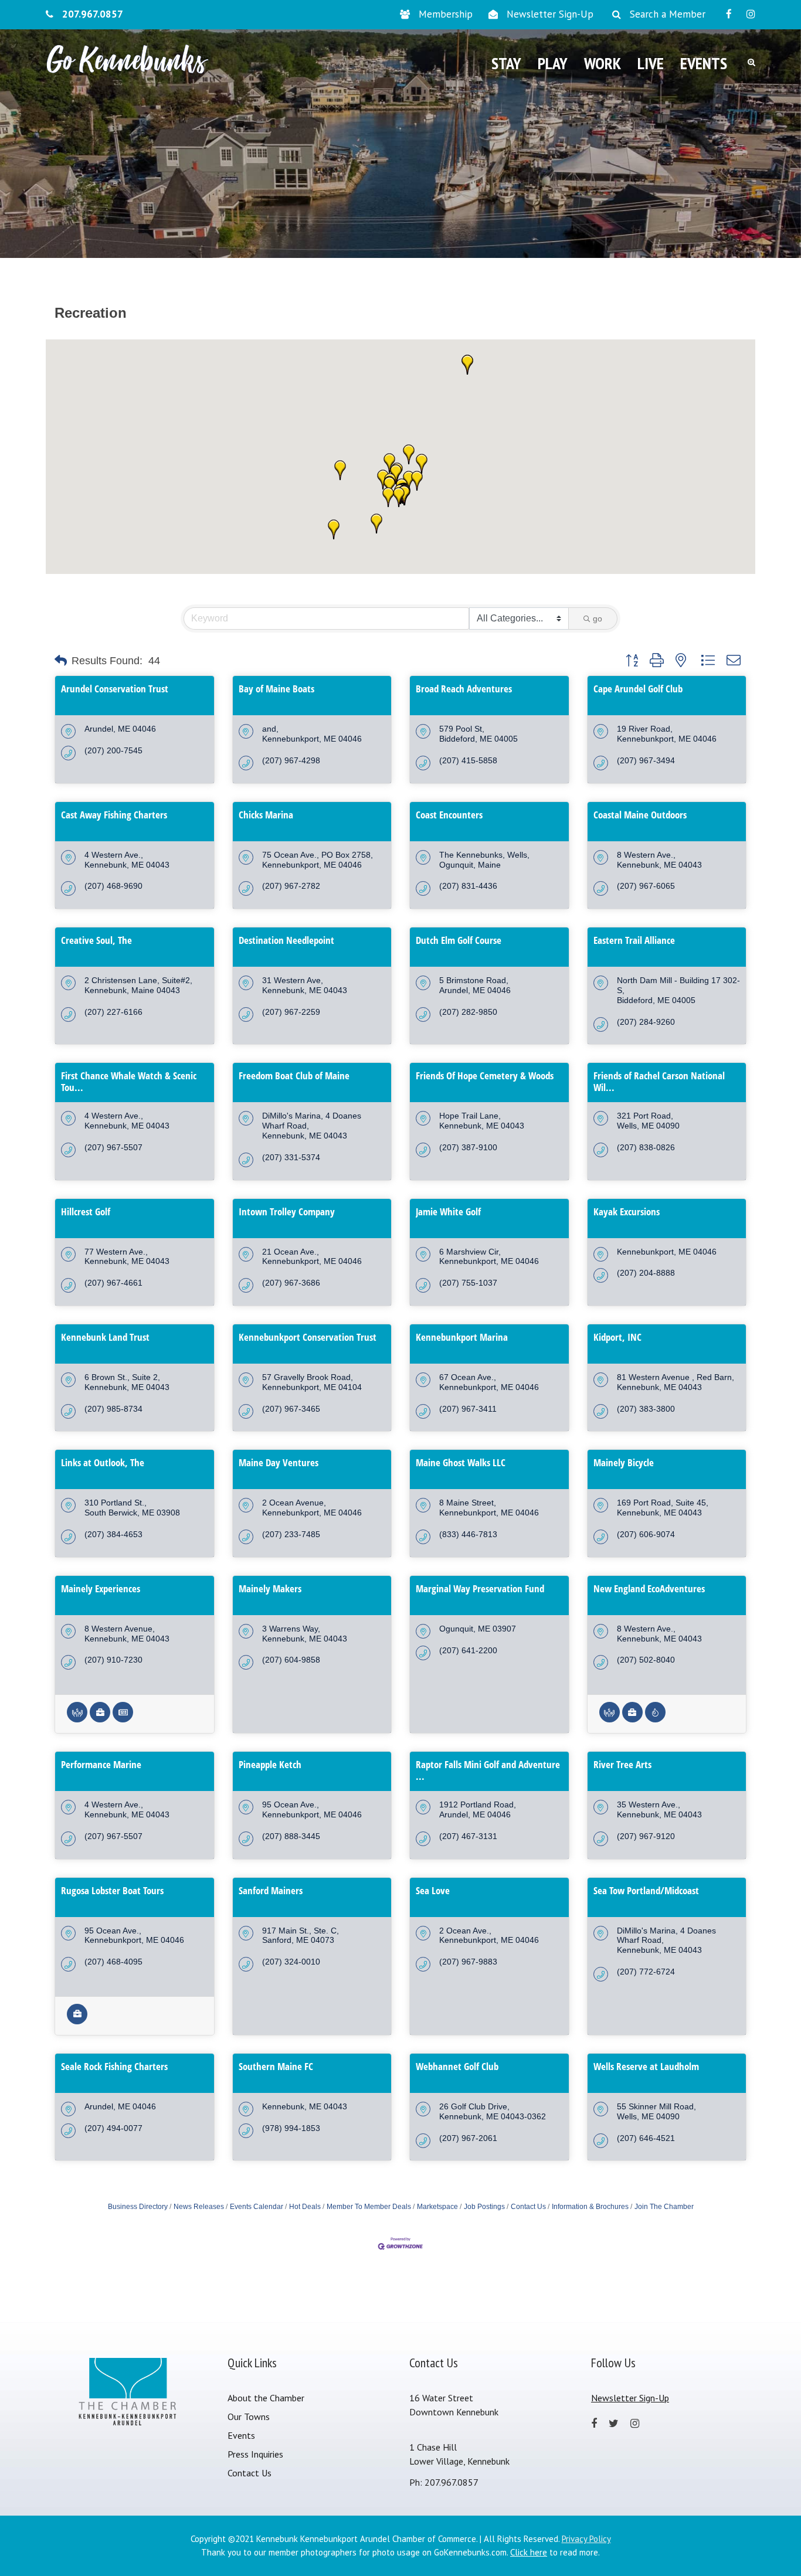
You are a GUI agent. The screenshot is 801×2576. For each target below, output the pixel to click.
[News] (123, 1719)
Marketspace (437, 2207)
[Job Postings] (100, 1719)
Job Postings (484, 2207)
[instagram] (751, 14)
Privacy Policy (586, 2539)
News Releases (199, 2207)
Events (241, 2435)
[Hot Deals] (655, 1719)
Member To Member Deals (369, 2207)
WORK (603, 63)
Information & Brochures (590, 2207)
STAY (506, 63)
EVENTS (704, 63)
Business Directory (138, 2207)
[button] (389, 463)
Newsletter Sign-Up (550, 14)
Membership (446, 14)
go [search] (598, 618)
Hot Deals (305, 2207)
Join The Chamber (664, 2207)
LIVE (651, 63)
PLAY (553, 63)
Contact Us (528, 2207)
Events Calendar (257, 2207)
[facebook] (729, 14)
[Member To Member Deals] (77, 1719)
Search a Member (668, 14)
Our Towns (249, 2417)
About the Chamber (266, 2398)
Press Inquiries (255, 2454)
